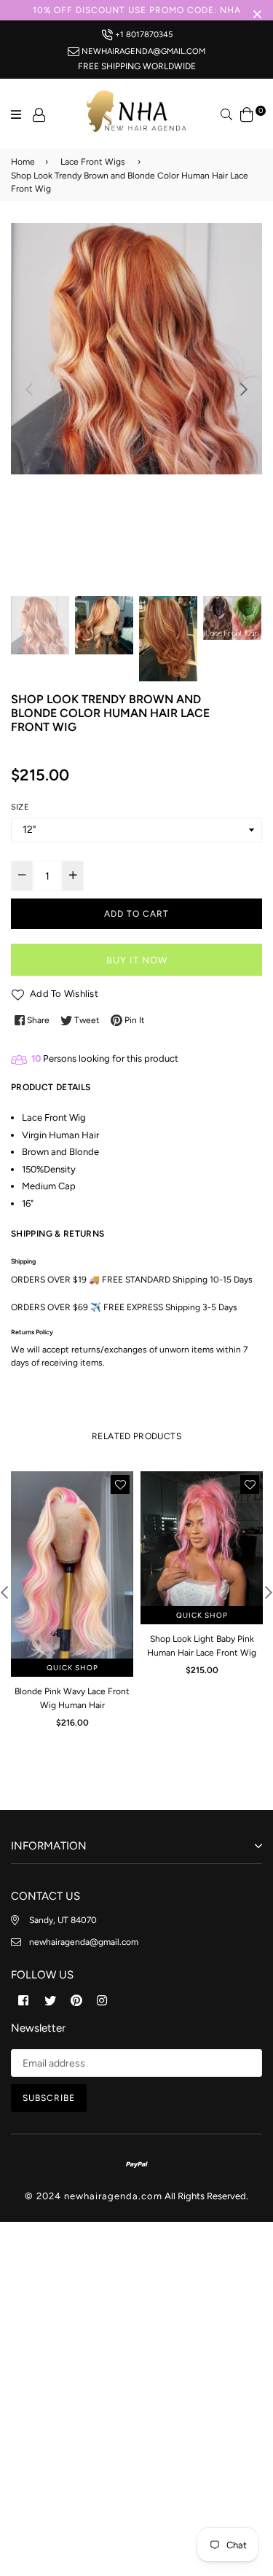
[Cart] (247, 113)
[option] (136, 349)
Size (20, 807)
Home (23, 162)
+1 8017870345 (143, 34)
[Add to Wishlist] (120, 1484)
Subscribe (49, 2098)
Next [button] (244, 389)
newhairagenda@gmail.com (142, 51)
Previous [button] (29, 389)
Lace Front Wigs (93, 162)
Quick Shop (72, 1668)
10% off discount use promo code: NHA (137, 10)
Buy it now (137, 960)
